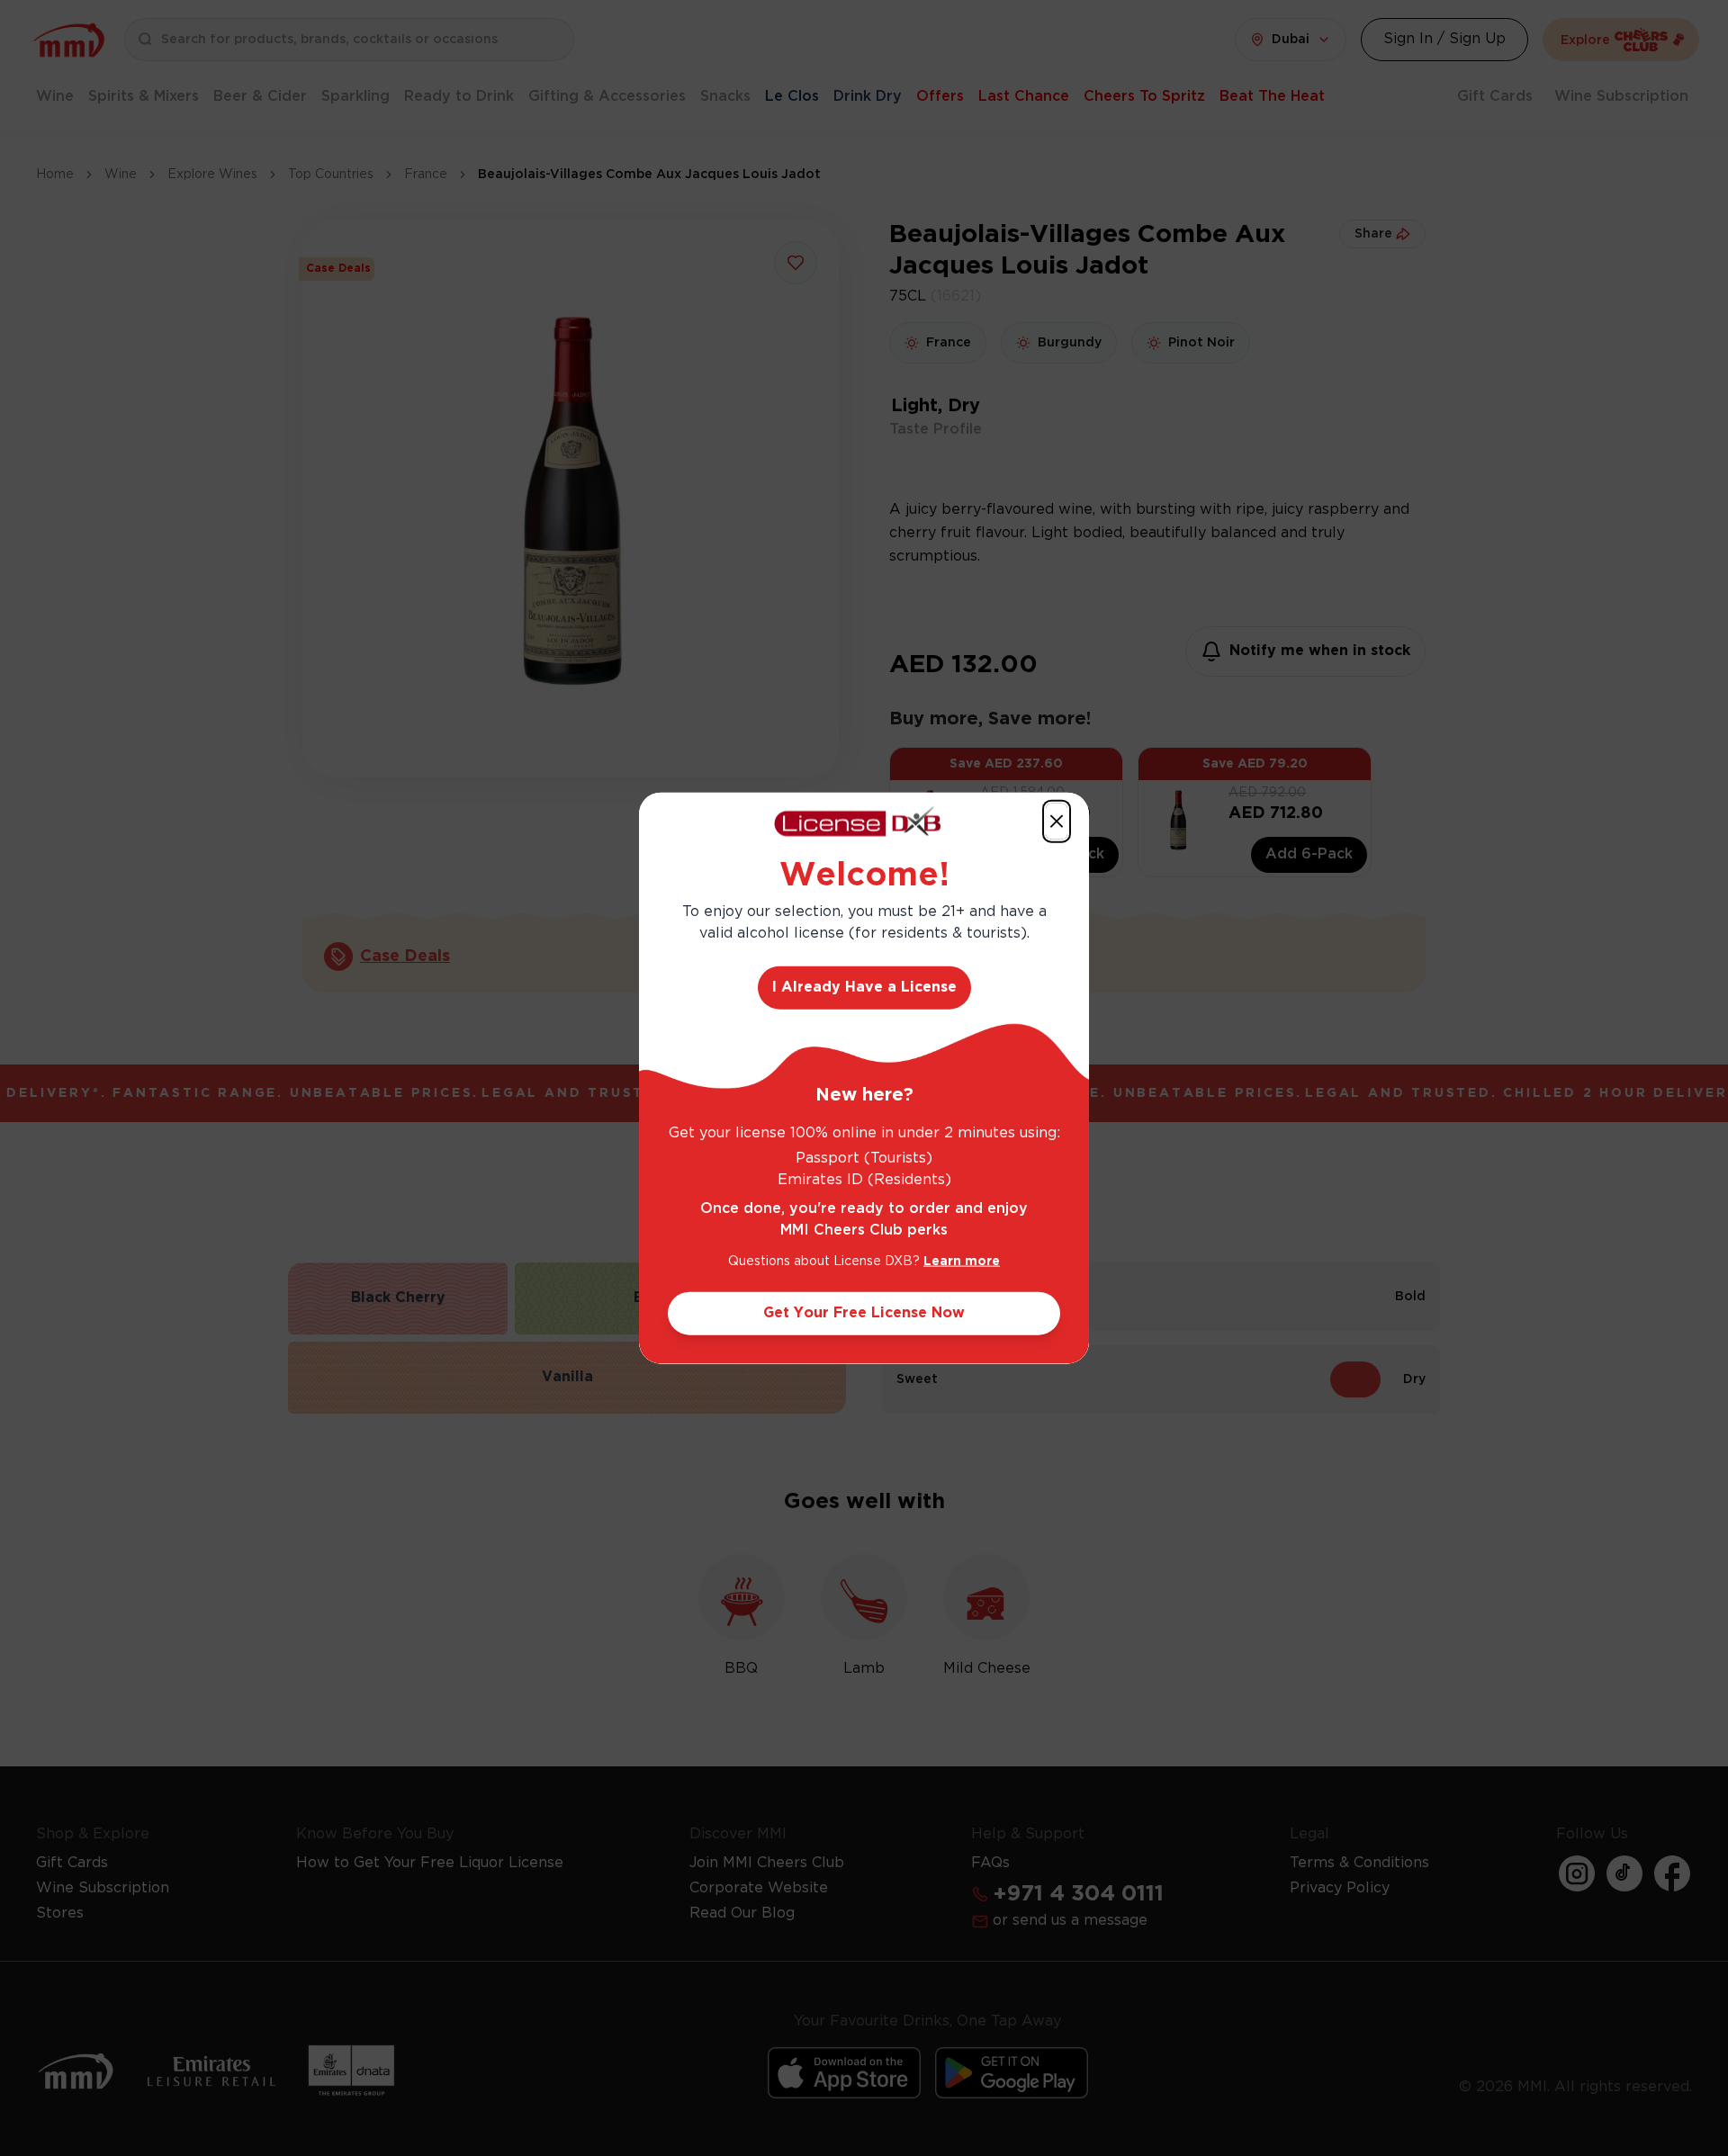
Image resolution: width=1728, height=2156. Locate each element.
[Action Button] (1057, 822)
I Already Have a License (864, 987)
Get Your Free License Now (864, 1312)
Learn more (962, 1261)
